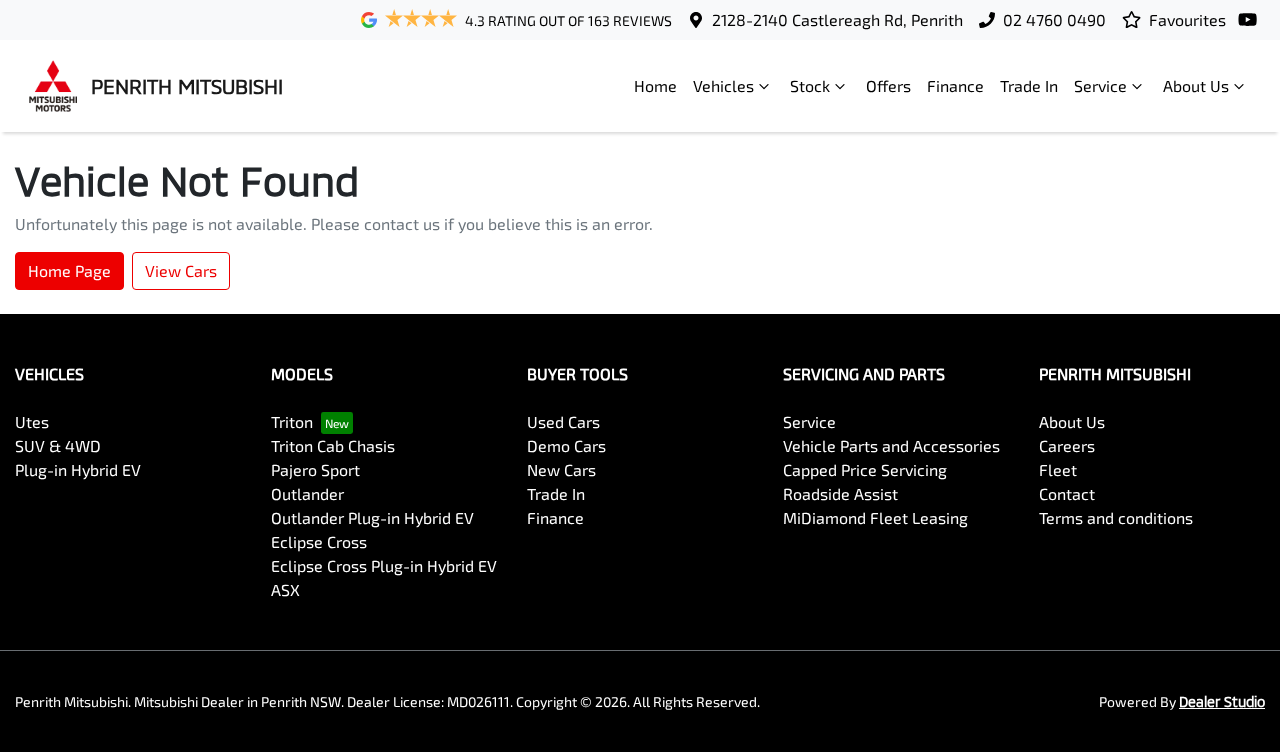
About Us (1196, 85)
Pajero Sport (315, 469)
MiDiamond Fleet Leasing (875, 517)
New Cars (561, 469)
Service (1100, 85)
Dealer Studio (1222, 701)
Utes (32, 421)
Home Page (69, 270)
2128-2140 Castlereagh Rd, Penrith (837, 19)
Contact (1067, 493)
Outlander (307, 493)
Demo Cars (566, 445)
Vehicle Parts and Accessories (891, 445)
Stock (810, 85)
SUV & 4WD (58, 445)
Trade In (1029, 85)
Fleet (1058, 469)
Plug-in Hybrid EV (78, 469)
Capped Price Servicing (865, 469)
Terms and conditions (1116, 517)
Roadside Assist (840, 493)
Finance (955, 85)
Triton (292, 421)
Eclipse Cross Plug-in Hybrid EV (384, 565)
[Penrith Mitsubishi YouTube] (1251, 19)
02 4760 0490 (1054, 19)
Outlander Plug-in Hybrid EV (372, 517)
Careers (1067, 445)
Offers (888, 85)
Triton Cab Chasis (333, 445)
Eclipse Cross (319, 541)
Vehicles (723, 85)
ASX (285, 589)
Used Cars (563, 421)
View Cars (181, 270)
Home (655, 85)
